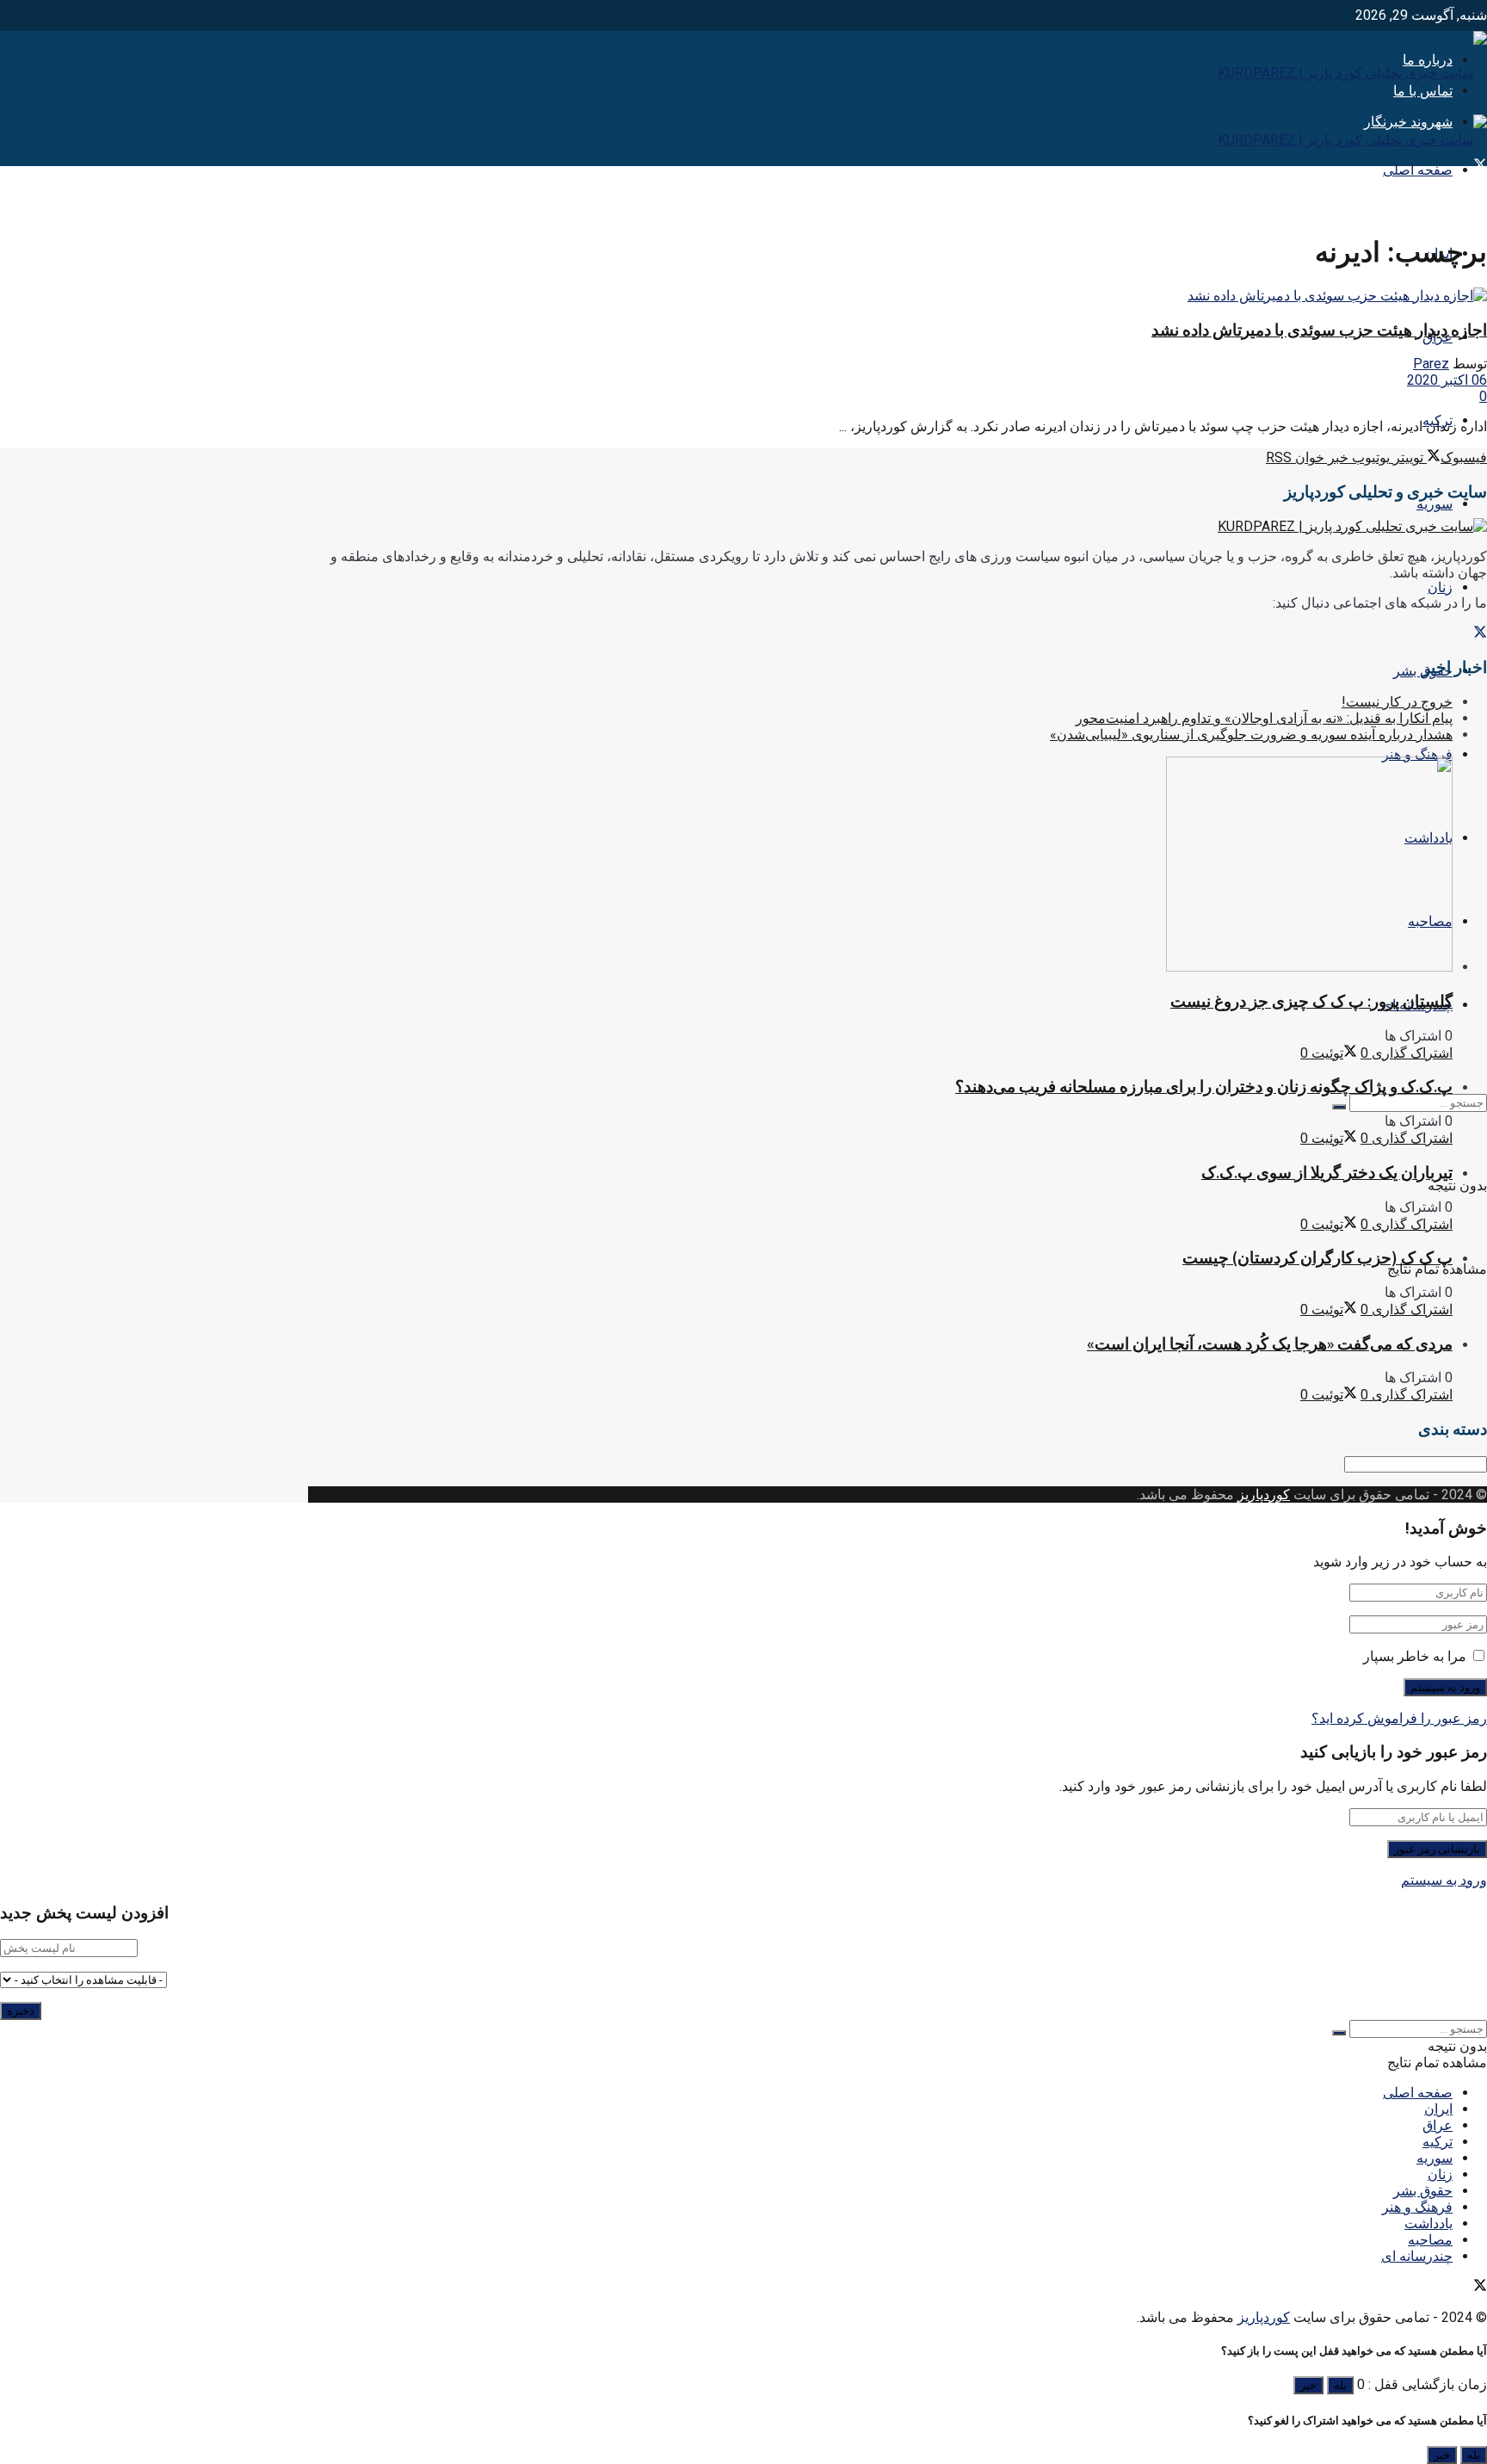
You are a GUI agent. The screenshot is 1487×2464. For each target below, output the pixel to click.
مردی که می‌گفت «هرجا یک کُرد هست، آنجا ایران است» (1270, 1344)
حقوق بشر (1423, 2191)
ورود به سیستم (1444, 1880)
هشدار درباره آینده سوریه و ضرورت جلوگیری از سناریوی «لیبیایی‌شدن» (1251, 735)
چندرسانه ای (1417, 2256)
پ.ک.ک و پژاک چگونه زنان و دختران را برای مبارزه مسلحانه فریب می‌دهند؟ (1204, 1087)
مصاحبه (1430, 2240)
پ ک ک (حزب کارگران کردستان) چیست (1317, 1258)
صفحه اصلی (1418, 170)
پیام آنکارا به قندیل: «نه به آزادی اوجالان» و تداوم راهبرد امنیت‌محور (1264, 718)
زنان (1440, 587)
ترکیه (1438, 2142)
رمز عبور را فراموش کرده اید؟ (1399, 1718)
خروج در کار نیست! (1397, 702)
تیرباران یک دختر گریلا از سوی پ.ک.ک (1327, 1173)
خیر (1308, 2385)
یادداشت (1428, 2223)
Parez (1431, 364)
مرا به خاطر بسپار (1415, 1656)
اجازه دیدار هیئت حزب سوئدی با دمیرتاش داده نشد (1319, 330)
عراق (1438, 2125)
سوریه (1435, 504)
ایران (1438, 2109)
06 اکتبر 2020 (1447, 380)
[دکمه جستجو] (1339, 1107)
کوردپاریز (1264, 1494)
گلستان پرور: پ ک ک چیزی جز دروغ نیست (1311, 1001)
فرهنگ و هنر (1417, 754)
